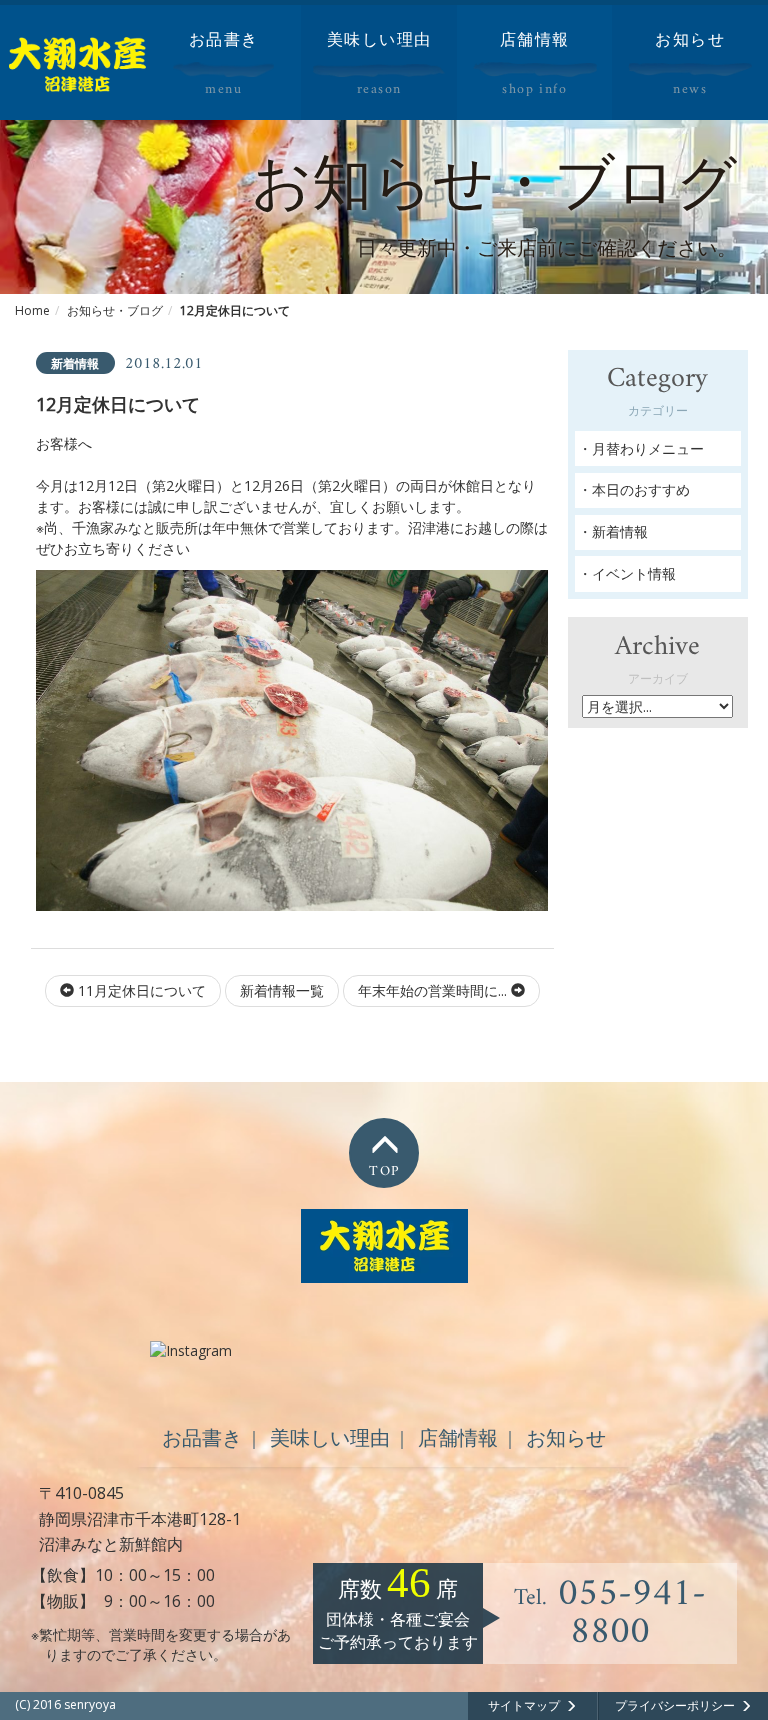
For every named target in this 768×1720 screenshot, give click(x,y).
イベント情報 (634, 573)
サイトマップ (524, 1705)
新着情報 (620, 531)
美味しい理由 (330, 1438)
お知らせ (566, 1438)
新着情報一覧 (282, 990)
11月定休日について (140, 990)
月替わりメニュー (648, 448)
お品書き (202, 1438)
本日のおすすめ (641, 489)
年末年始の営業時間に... (434, 990)
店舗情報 (458, 1438)
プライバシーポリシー (675, 1705)
